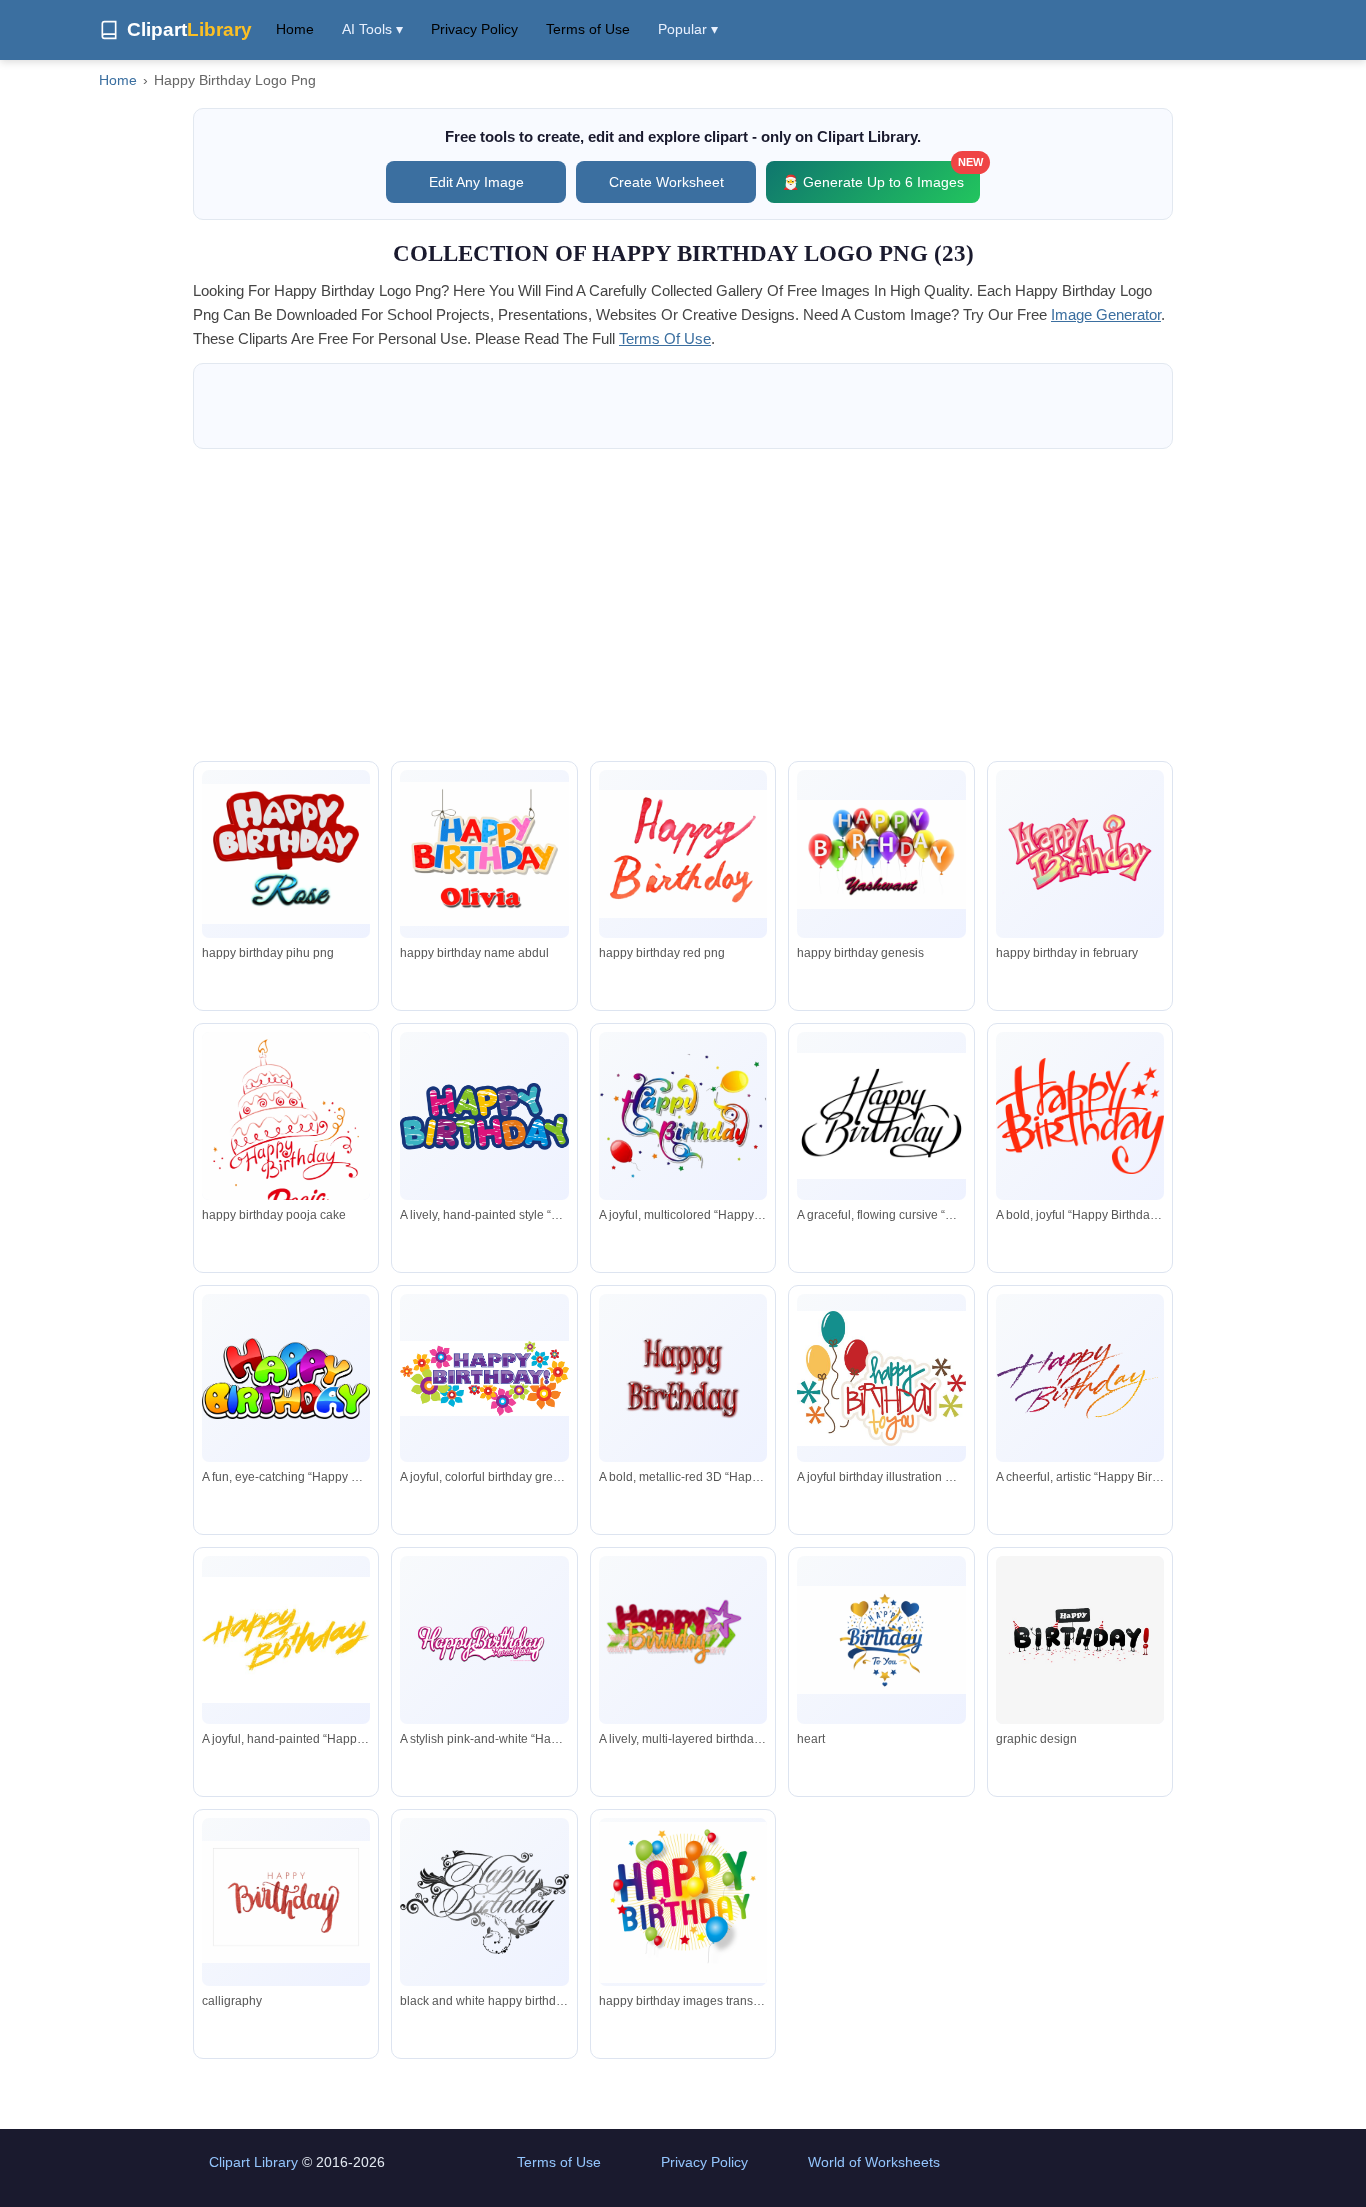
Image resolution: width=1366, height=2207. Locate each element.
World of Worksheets (874, 2162)
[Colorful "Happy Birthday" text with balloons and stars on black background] (683, 1116)
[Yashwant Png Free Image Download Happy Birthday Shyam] (881, 854)
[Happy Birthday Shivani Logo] (286, 854)
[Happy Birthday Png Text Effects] (1080, 1640)
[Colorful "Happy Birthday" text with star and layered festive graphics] (683, 1640)
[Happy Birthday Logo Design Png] (1080, 854)
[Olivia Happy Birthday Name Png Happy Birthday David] (484, 853)
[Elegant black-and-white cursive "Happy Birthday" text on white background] (881, 1116)
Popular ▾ (688, 29)
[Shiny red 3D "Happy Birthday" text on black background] (683, 1378)
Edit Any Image (476, 182)
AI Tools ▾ (372, 29)
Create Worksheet (666, 182)
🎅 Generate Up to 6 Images (881, 175)
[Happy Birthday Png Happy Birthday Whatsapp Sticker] (683, 1902)
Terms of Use (588, 29)
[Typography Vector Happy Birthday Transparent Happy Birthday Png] (881, 1640)
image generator (1106, 314)
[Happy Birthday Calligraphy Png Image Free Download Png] (286, 1902)
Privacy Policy (474, 29)
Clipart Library (253, 2162)
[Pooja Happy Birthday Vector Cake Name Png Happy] (286, 1138)
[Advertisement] (683, 605)
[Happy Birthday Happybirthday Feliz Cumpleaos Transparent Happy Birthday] (484, 1901)
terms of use (665, 338)
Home (295, 29)
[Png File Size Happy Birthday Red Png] (683, 854)
